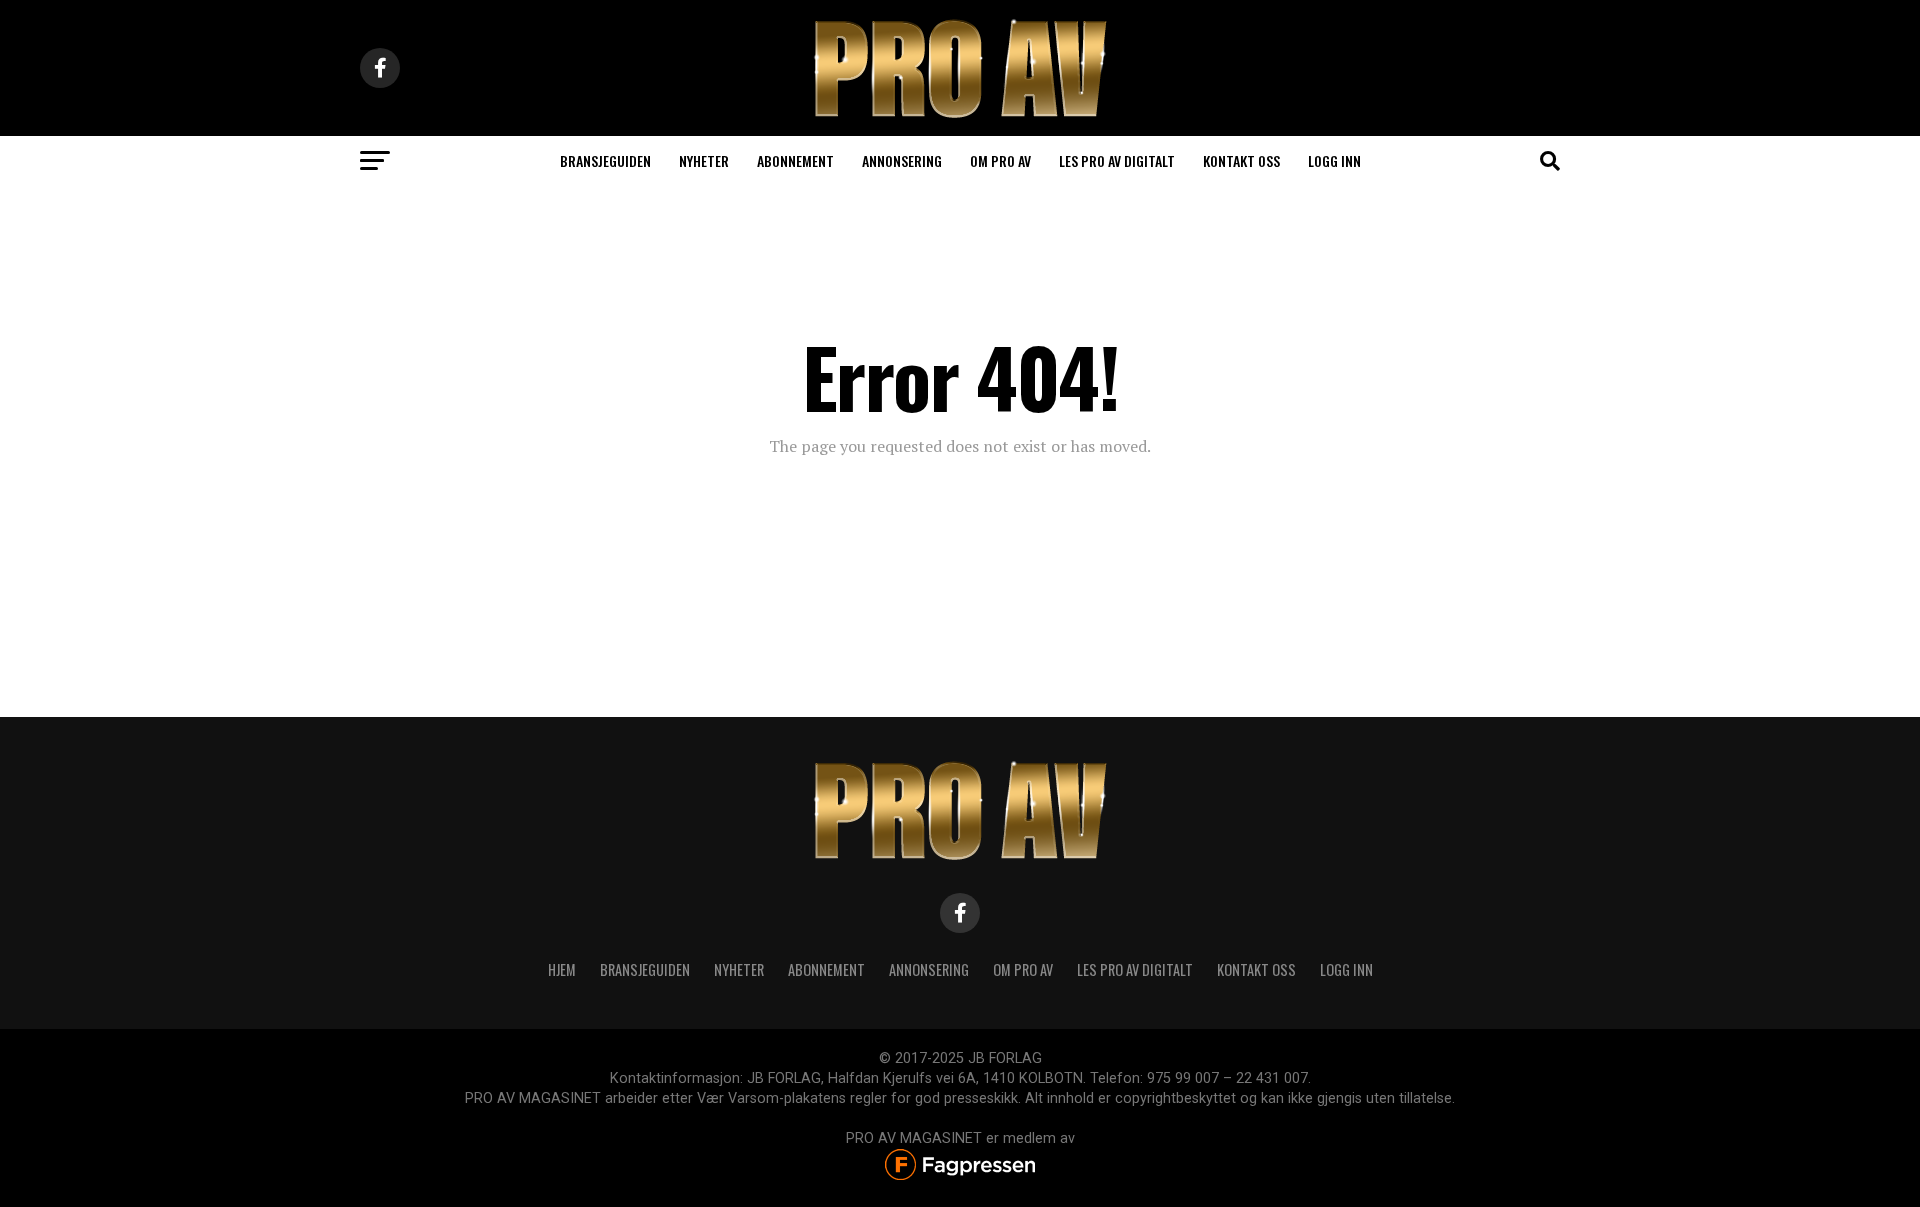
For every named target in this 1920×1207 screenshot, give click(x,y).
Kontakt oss (1241, 160)
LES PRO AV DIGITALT (1117, 160)
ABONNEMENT (826, 969)
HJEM (562, 969)
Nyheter (704, 160)
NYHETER (739, 969)
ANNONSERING (902, 160)
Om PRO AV (1000, 160)
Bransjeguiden (605, 160)
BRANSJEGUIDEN (645, 969)
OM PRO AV (1023, 969)
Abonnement (795, 160)
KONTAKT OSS (1256, 969)
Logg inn (1334, 160)
